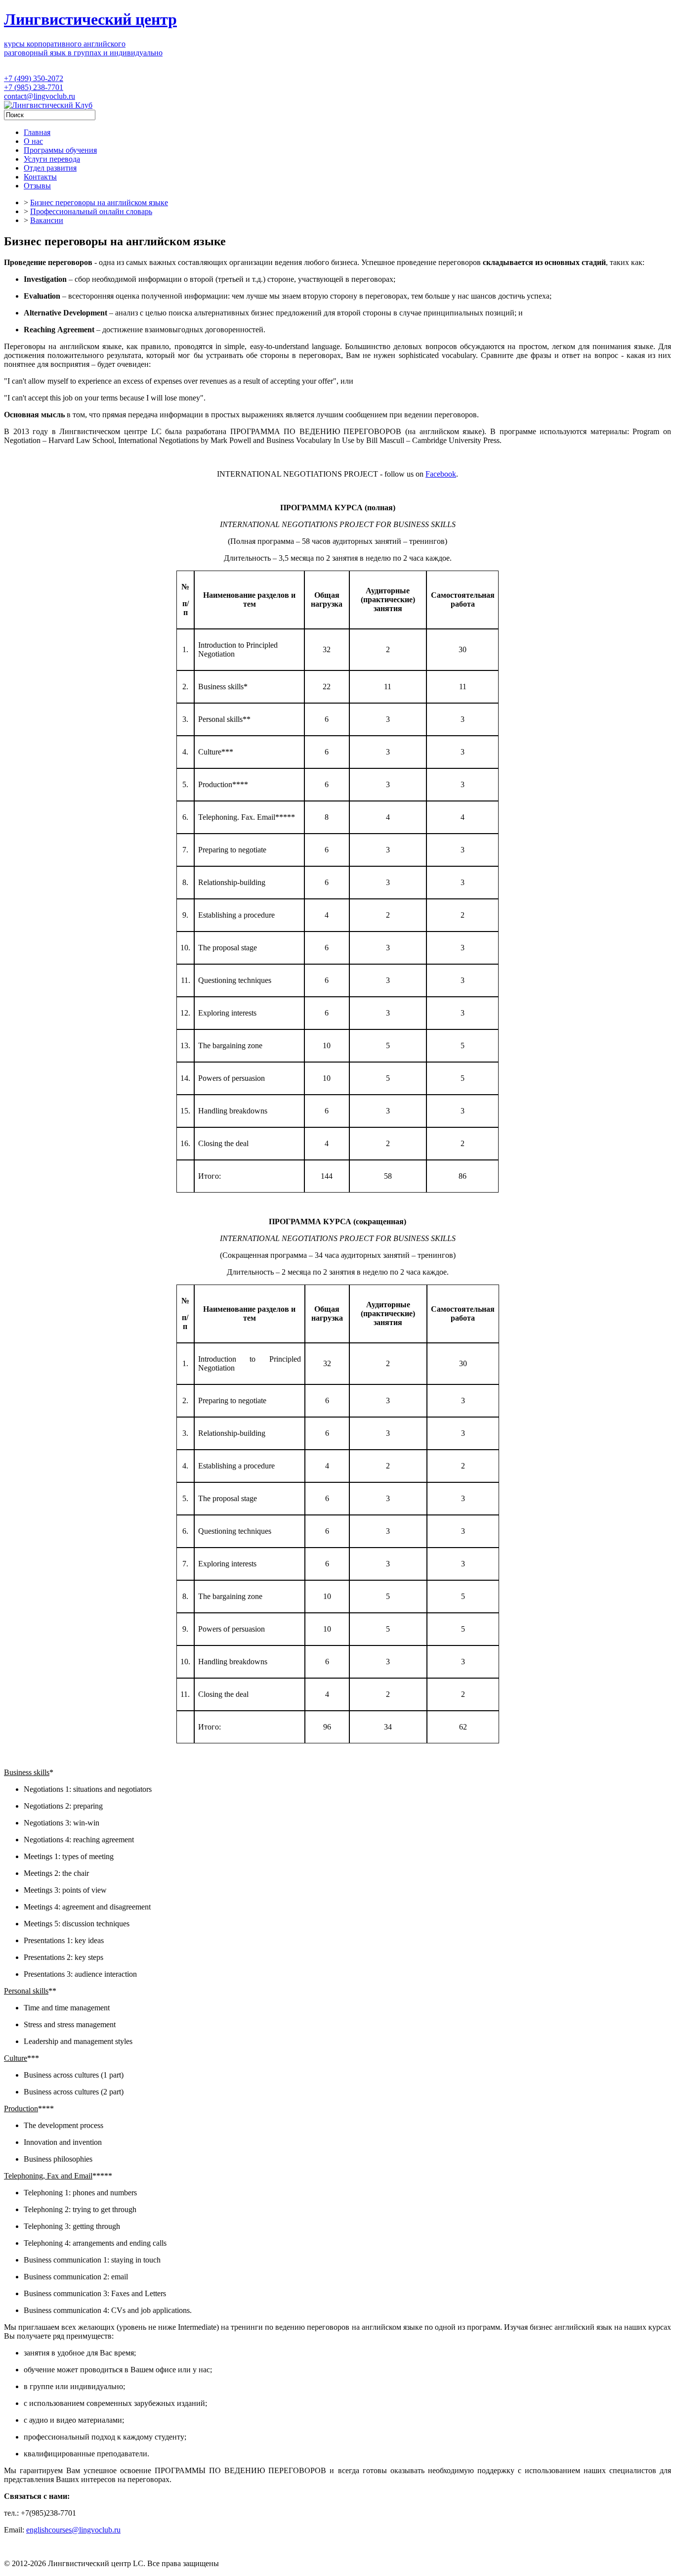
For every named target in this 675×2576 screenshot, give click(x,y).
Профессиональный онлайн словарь (91, 211)
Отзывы (37, 186)
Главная (37, 132)
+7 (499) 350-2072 (34, 78)
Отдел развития (50, 168)
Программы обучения (60, 150)
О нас (33, 141)
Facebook (441, 474)
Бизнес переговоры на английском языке (99, 202)
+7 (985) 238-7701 (34, 87)
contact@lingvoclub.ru (40, 96)
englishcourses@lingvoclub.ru (73, 2530)
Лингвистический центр (90, 19)
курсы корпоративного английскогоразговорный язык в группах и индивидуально (83, 48)
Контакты (40, 177)
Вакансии (47, 220)
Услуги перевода (52, 159)
